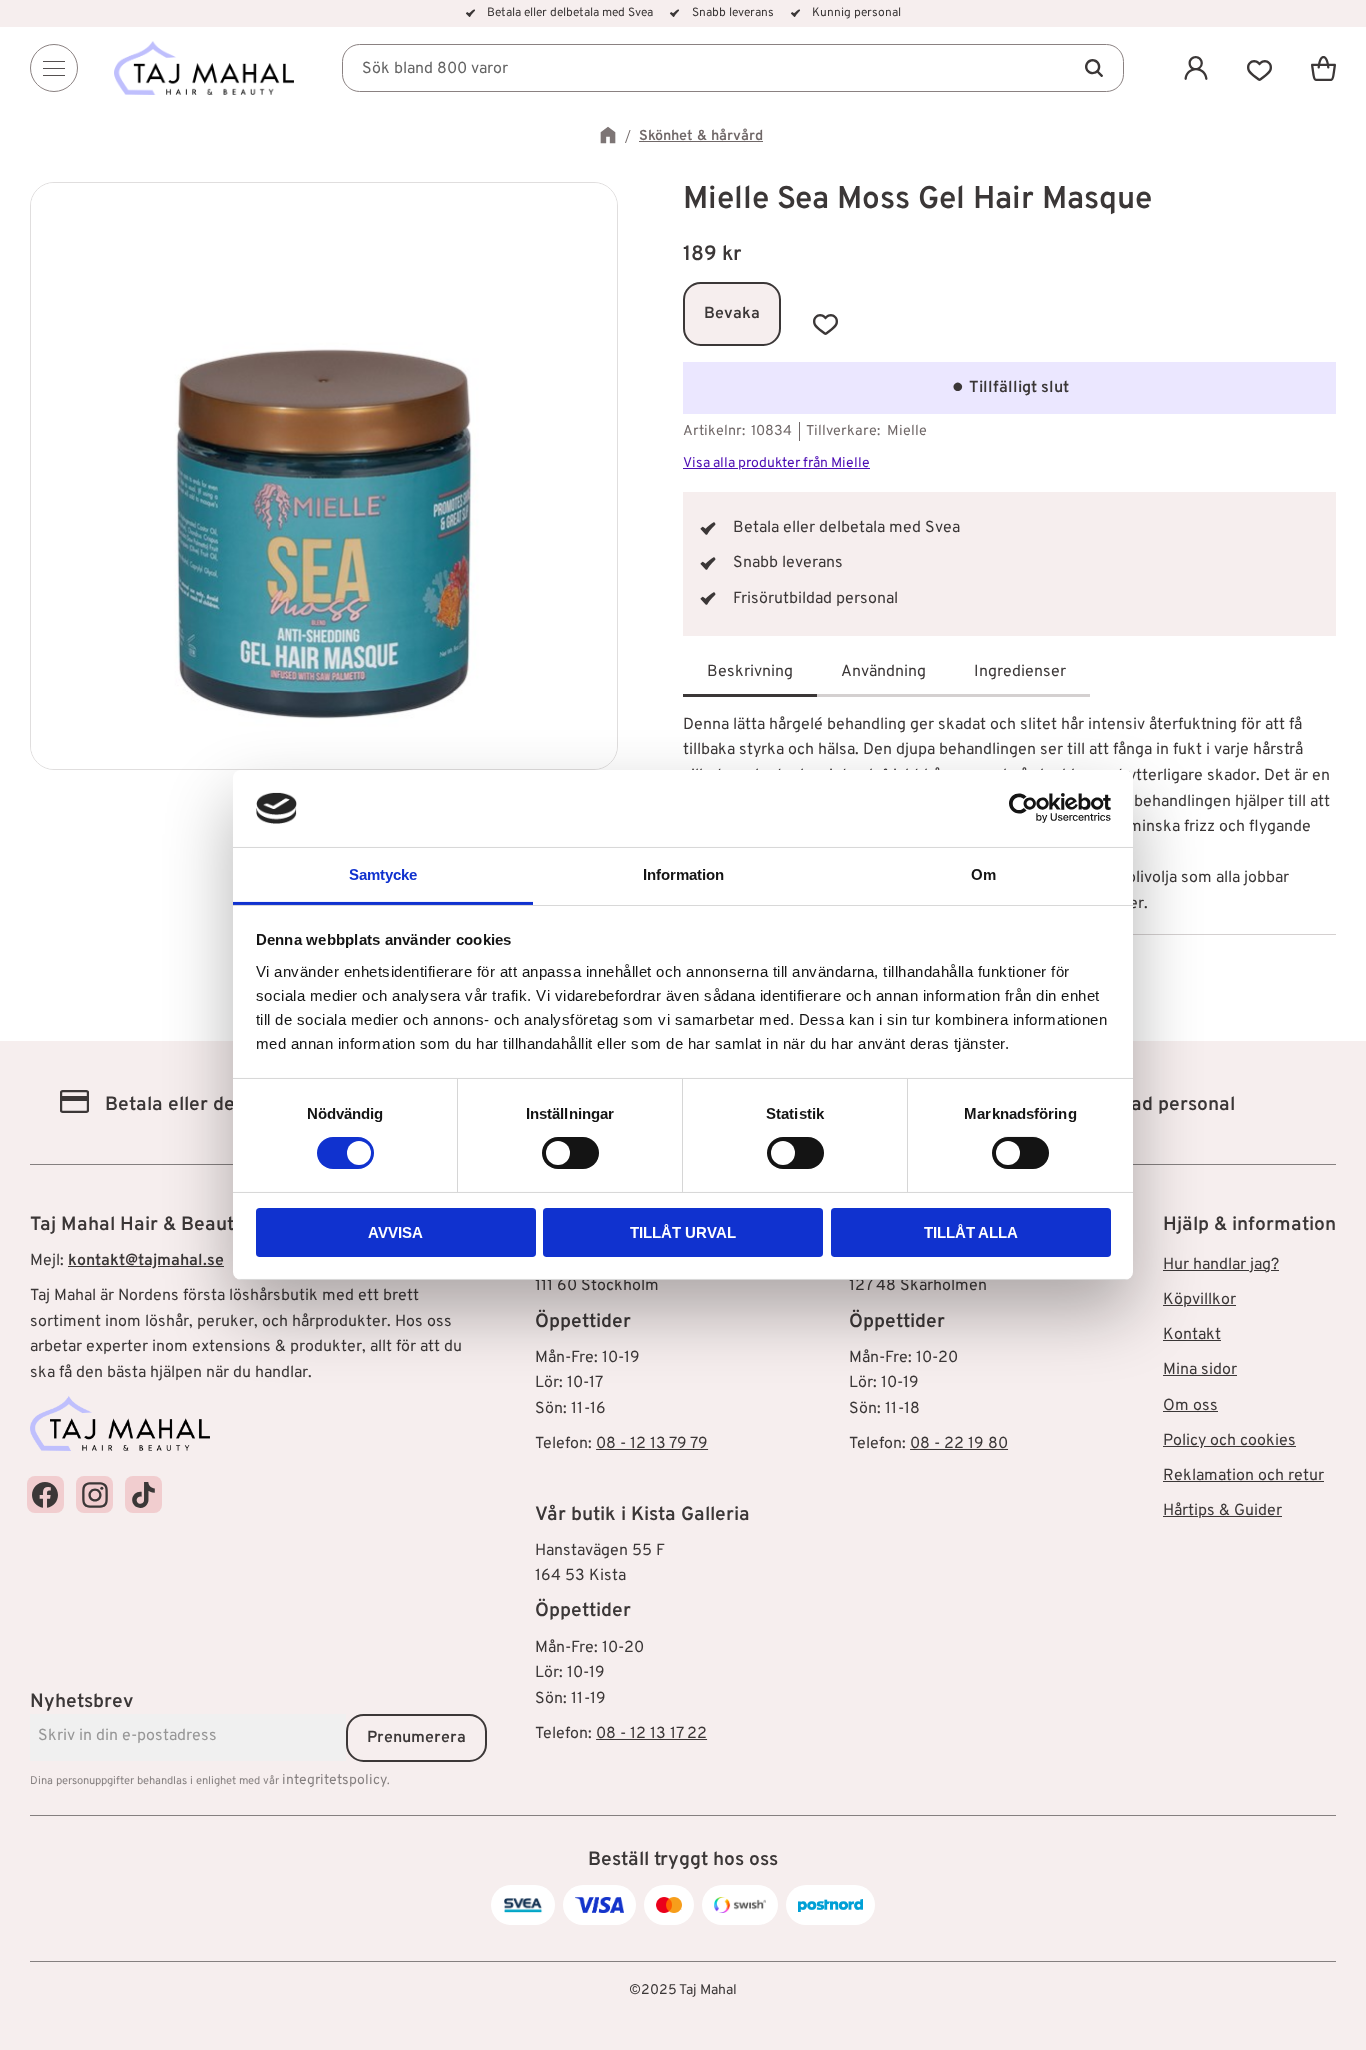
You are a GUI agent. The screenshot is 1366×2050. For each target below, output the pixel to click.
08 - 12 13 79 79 (652, 1444)
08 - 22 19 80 (959, 1444)
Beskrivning (750, 672)
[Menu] (54, 68)
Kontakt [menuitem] (1192, 1335)
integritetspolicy (334, 1780)
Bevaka (732, 314)
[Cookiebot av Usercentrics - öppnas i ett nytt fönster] (1023, 808)
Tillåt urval (683, 1232)
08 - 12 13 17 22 (651, 1734)
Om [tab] (983, 874)
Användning (883, 672)
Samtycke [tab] (383, 874)
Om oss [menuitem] (1190, 1406)
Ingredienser (1020, 672)
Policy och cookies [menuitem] (1229, 1441)
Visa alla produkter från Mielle (776, 463)
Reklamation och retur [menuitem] (1243, 1476)
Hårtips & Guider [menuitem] (1222, 1511)
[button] (1260, 68)
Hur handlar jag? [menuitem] (1221, 1265)
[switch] (570, 1153)
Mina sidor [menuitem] (1200, 1370)
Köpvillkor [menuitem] (1199, 1300)
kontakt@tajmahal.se (146, 1261)
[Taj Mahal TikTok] (143, 1494)
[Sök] (1094, 68)
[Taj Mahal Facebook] (45, 1494)
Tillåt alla (971, 1232)
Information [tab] (683, 874)
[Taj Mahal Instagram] (94, 1494)
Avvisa (395, 1232)
